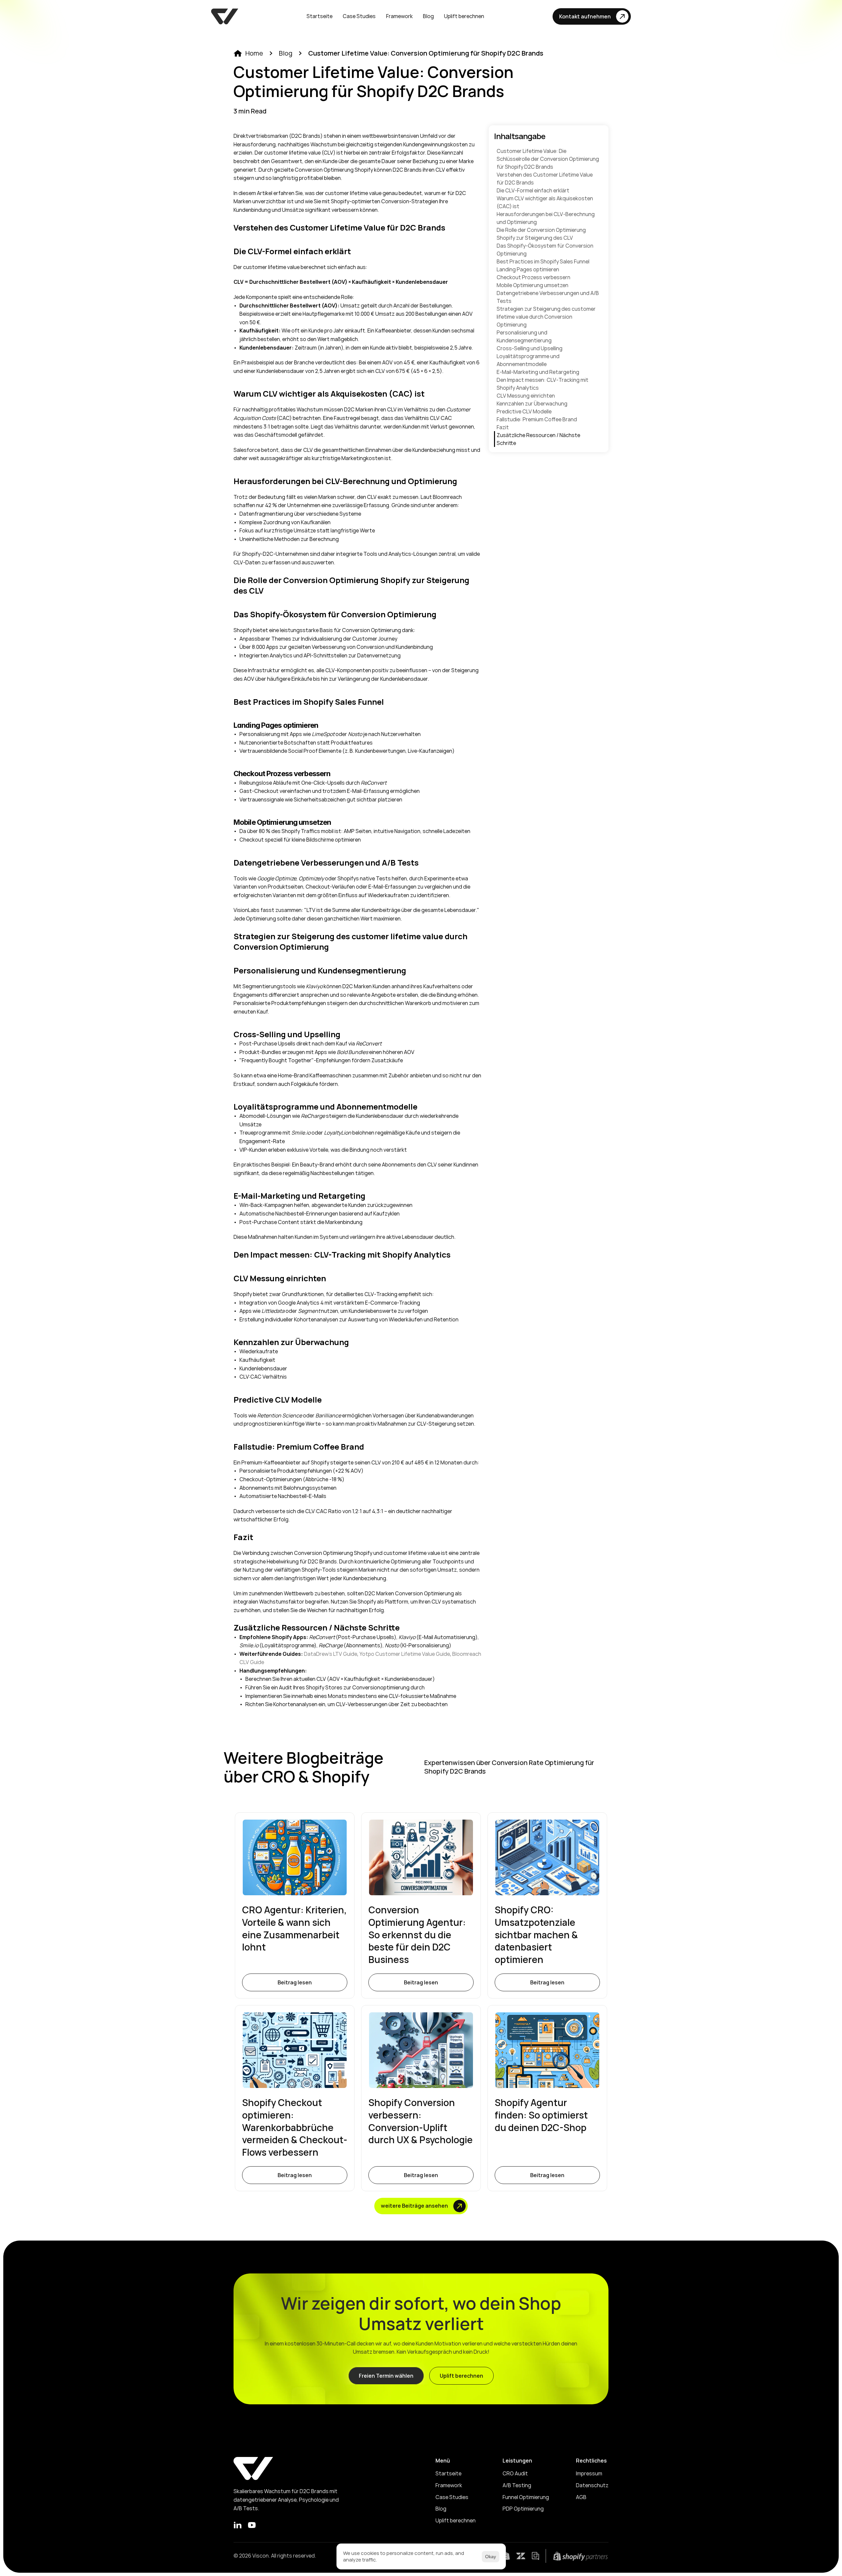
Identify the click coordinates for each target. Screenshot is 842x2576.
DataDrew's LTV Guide (331, 1654)
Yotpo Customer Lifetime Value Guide (405, 1654)
